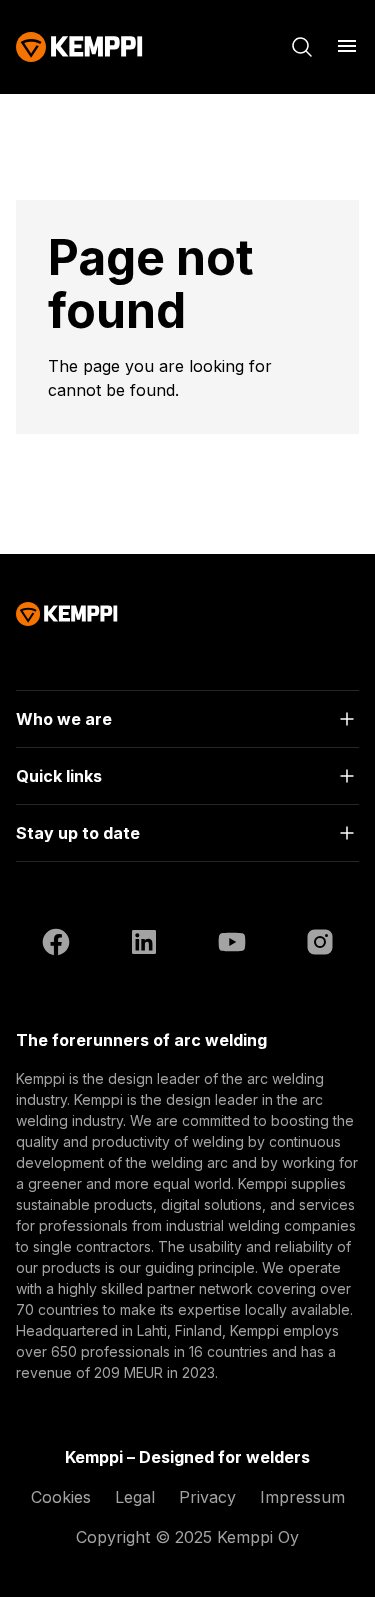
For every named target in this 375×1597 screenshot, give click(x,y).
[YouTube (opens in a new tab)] (232, 945)
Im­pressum (302, 1497)
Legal (135, 1497)
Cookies (61, 1497)
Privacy (207, 1497)
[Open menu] (347, 46)
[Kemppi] (79, 47)
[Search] (302, 47)
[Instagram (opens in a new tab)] (320, 945)
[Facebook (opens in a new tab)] (56, 945)
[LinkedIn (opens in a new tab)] (144, 945)
